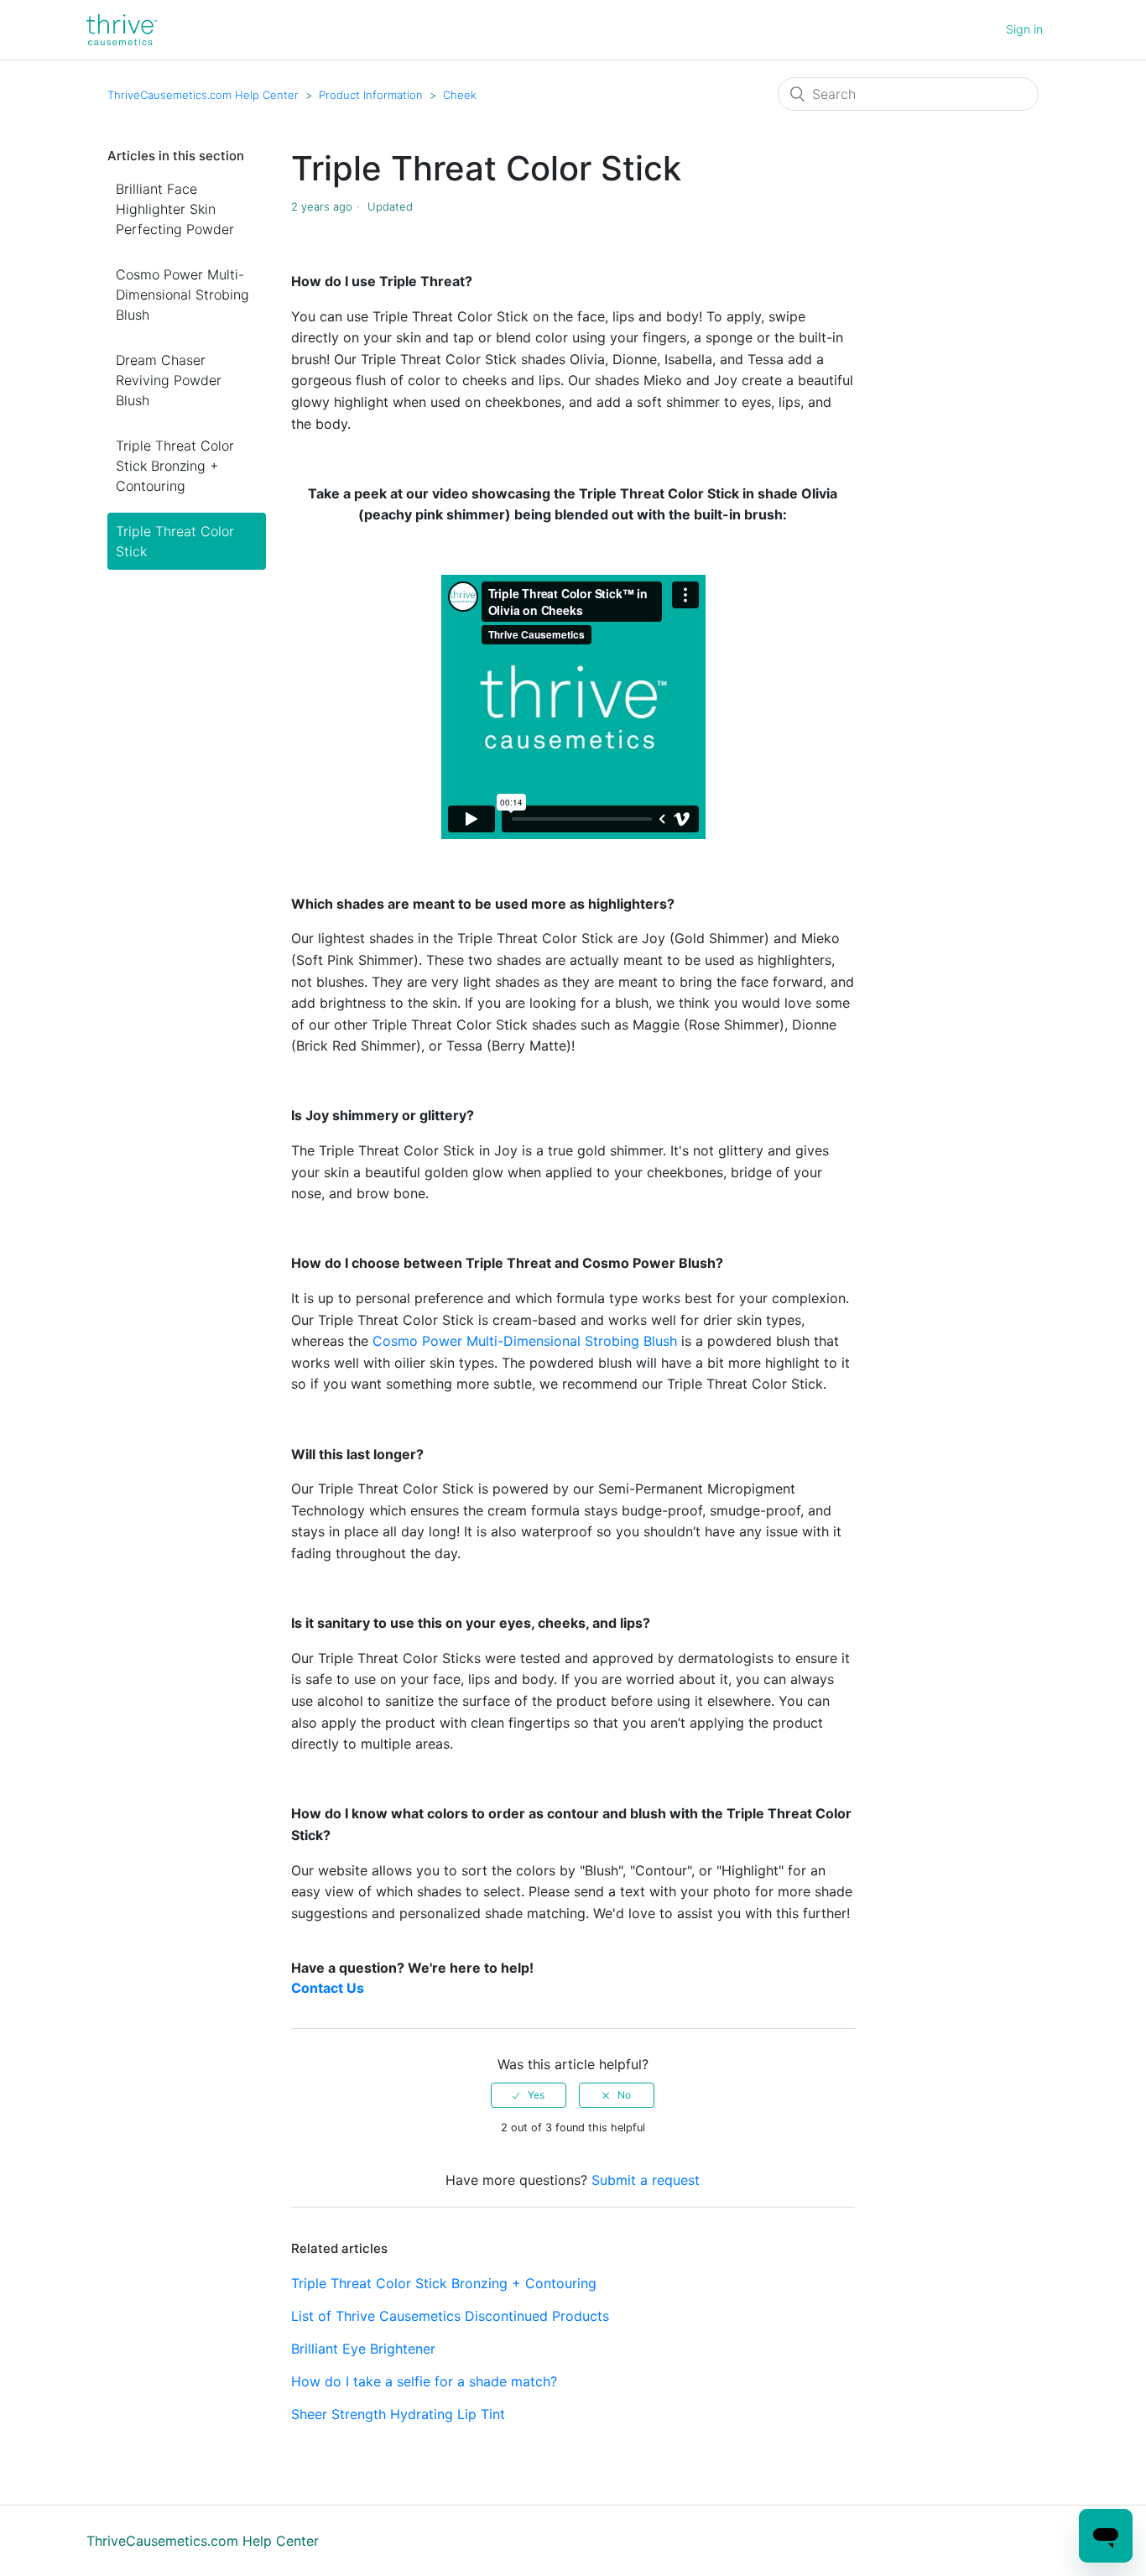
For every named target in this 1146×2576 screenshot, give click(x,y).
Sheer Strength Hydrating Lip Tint (398, 2414)
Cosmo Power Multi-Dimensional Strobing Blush (182, 295)
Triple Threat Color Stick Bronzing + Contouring (175, 466)
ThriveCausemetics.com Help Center (203, 95)
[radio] (529, 2095)
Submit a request (646, 2180)
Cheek (460, 95)
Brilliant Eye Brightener (363, 2349)
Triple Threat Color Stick (175, 541)
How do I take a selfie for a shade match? (424, 2381)
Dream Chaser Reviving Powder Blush (169, 380)
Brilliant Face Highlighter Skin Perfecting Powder (175, 209)
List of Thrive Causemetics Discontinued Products (450, 2316)
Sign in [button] (1024, 29)
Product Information (371, 95)
